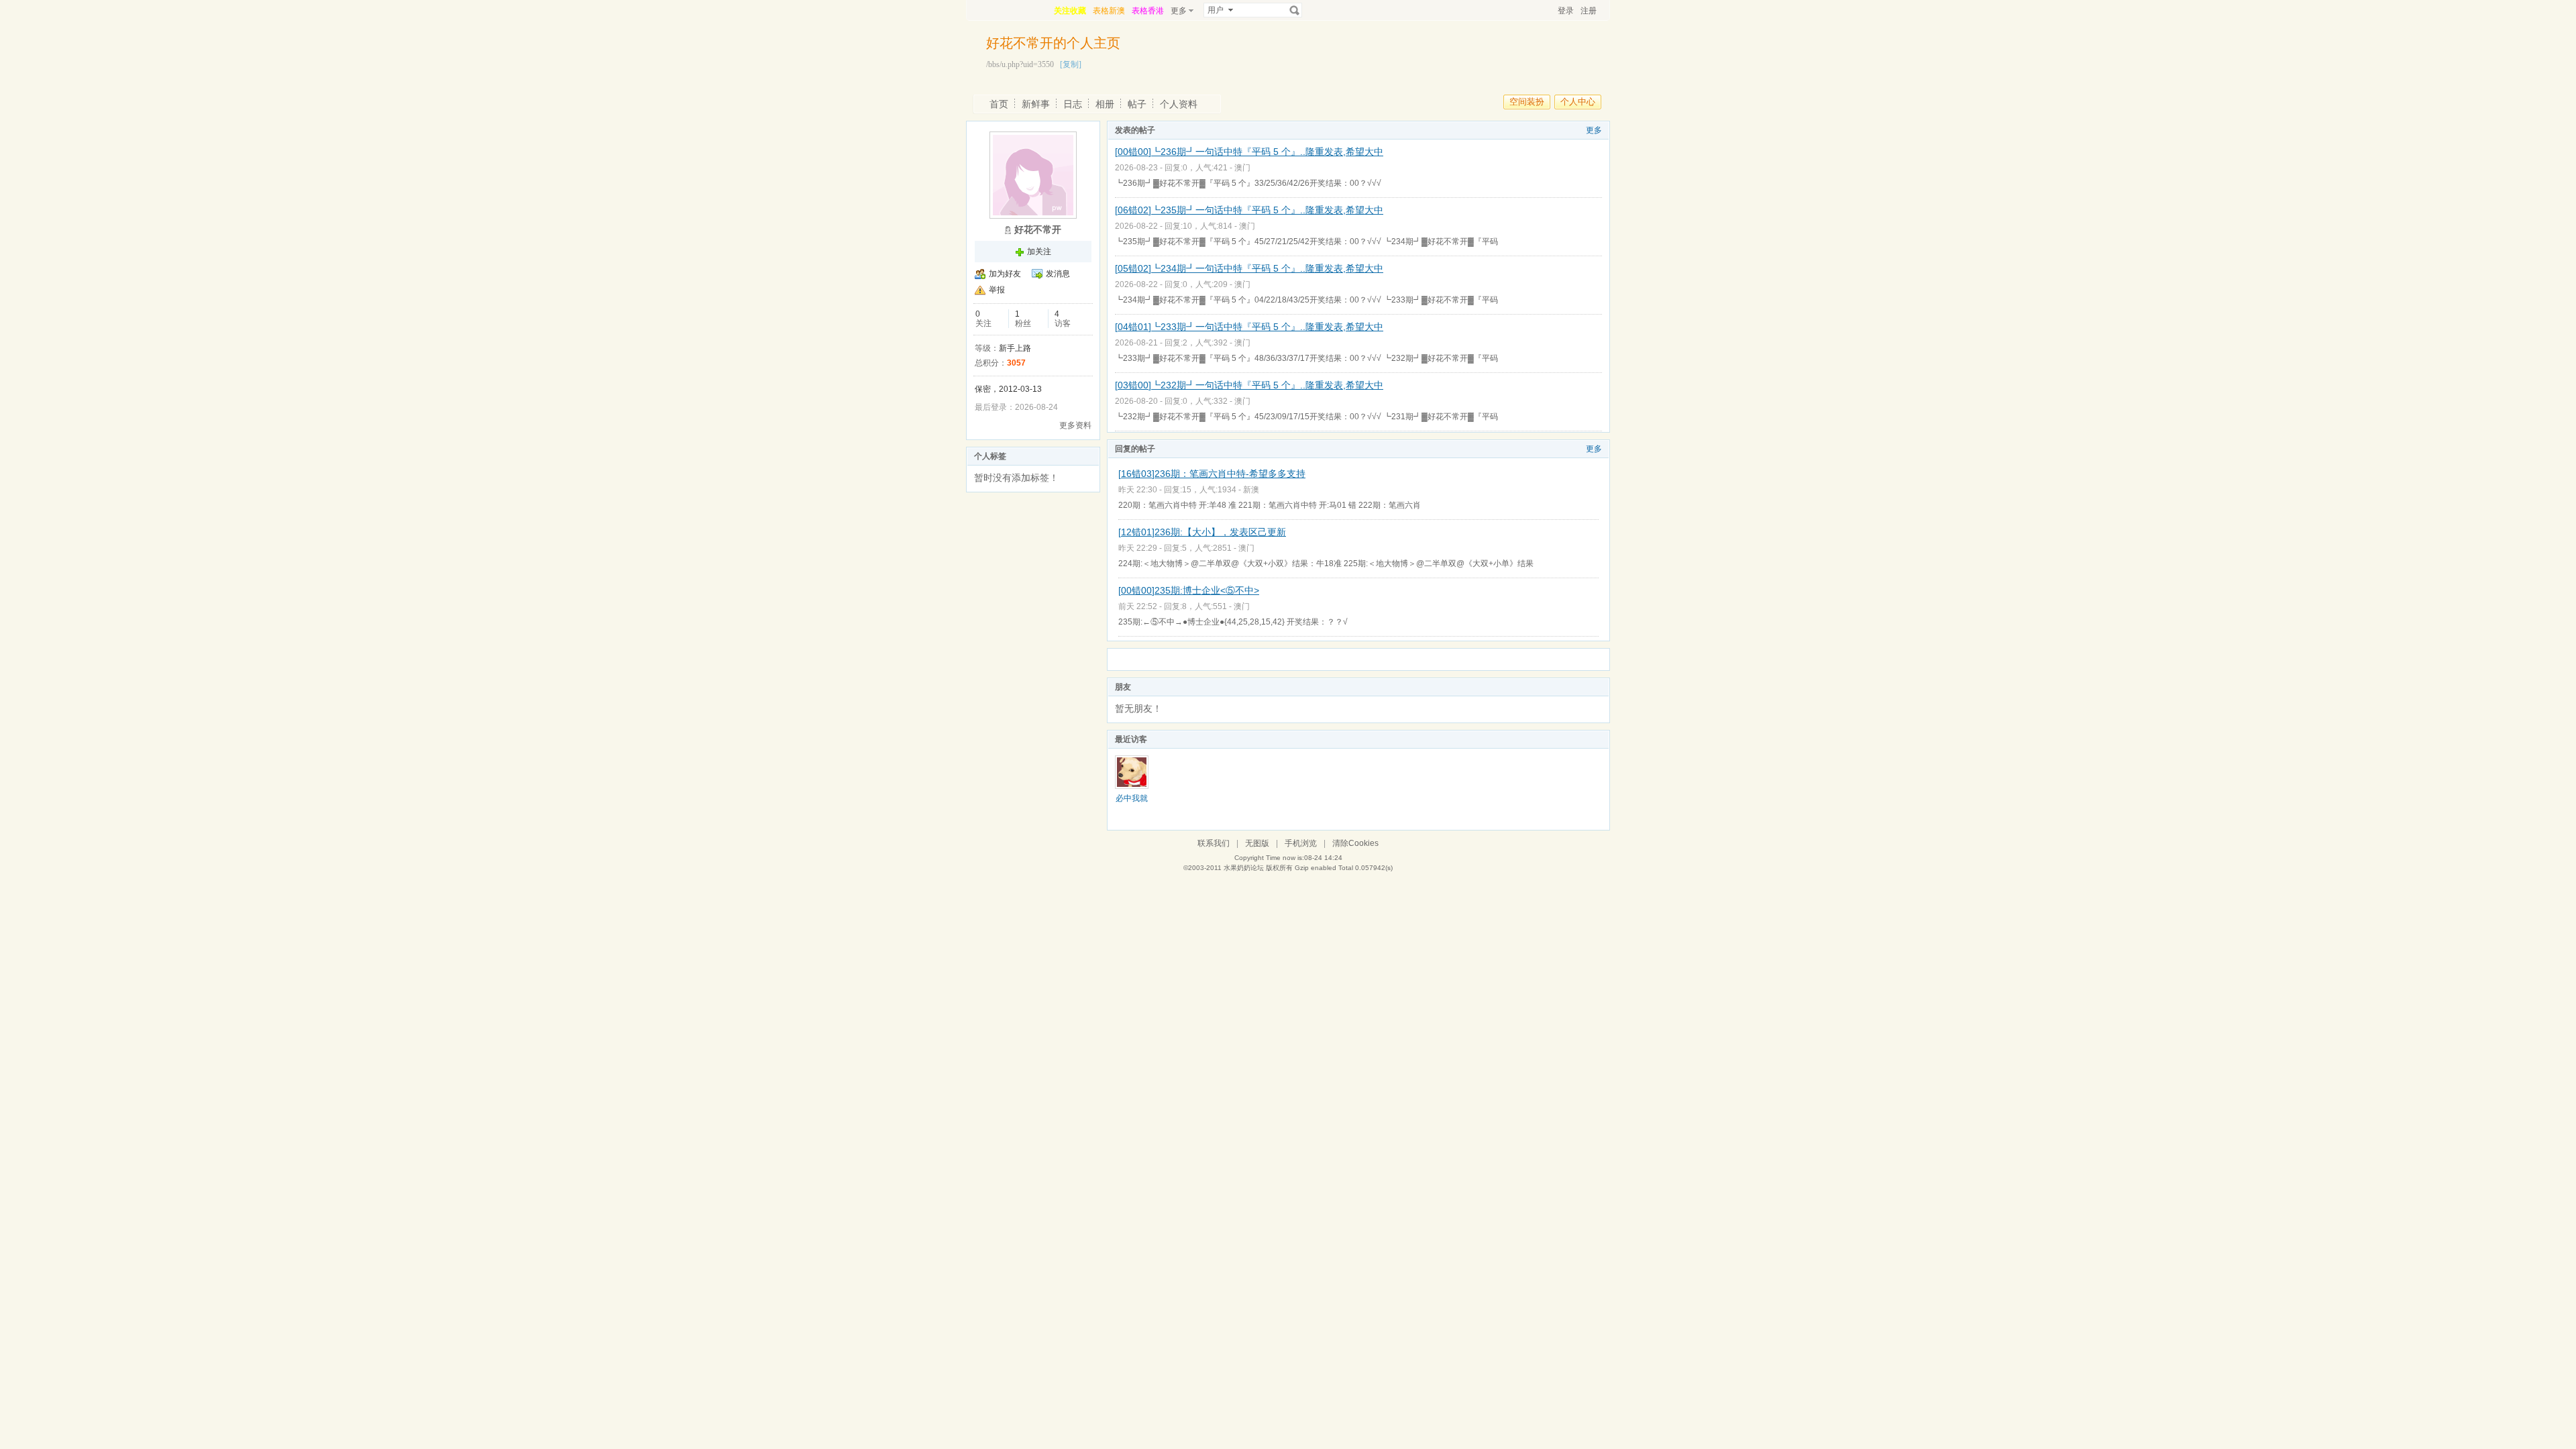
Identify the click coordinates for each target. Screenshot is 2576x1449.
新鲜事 (1036, 104)
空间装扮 (1527, 102)
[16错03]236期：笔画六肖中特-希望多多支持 (1212, 474)
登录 (1566, 11)
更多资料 (1075, 425)
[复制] (1071, 64)
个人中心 (1578, 102)
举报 (997, 290)
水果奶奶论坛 (1244, 868)
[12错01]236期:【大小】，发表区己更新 (1202, 532)
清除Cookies (1355, 843)
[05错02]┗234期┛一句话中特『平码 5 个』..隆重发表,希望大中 (1249, 268)
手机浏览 (1301, 843)
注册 (1589, 11)
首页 (999, 104)
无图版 (1257, 843)
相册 (1105, 104)
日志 (1073, 104)
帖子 (1137, 104)
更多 (1594, 130)
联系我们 (1214, 843)
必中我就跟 (1132, 803)
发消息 (1058, 274)
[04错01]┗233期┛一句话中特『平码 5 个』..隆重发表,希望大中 (1249, 327)
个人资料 (1179, 104)
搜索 (1295, 10)
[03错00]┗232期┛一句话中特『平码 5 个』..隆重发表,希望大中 (1249, 385)
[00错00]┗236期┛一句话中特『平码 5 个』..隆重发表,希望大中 (1249, 152)
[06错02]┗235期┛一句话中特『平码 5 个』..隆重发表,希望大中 (1249, 210)
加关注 (1039, 252)
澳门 (1242, 168)
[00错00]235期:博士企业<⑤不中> (1189, 590)
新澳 (1251, 490)
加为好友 (1005, 274)
